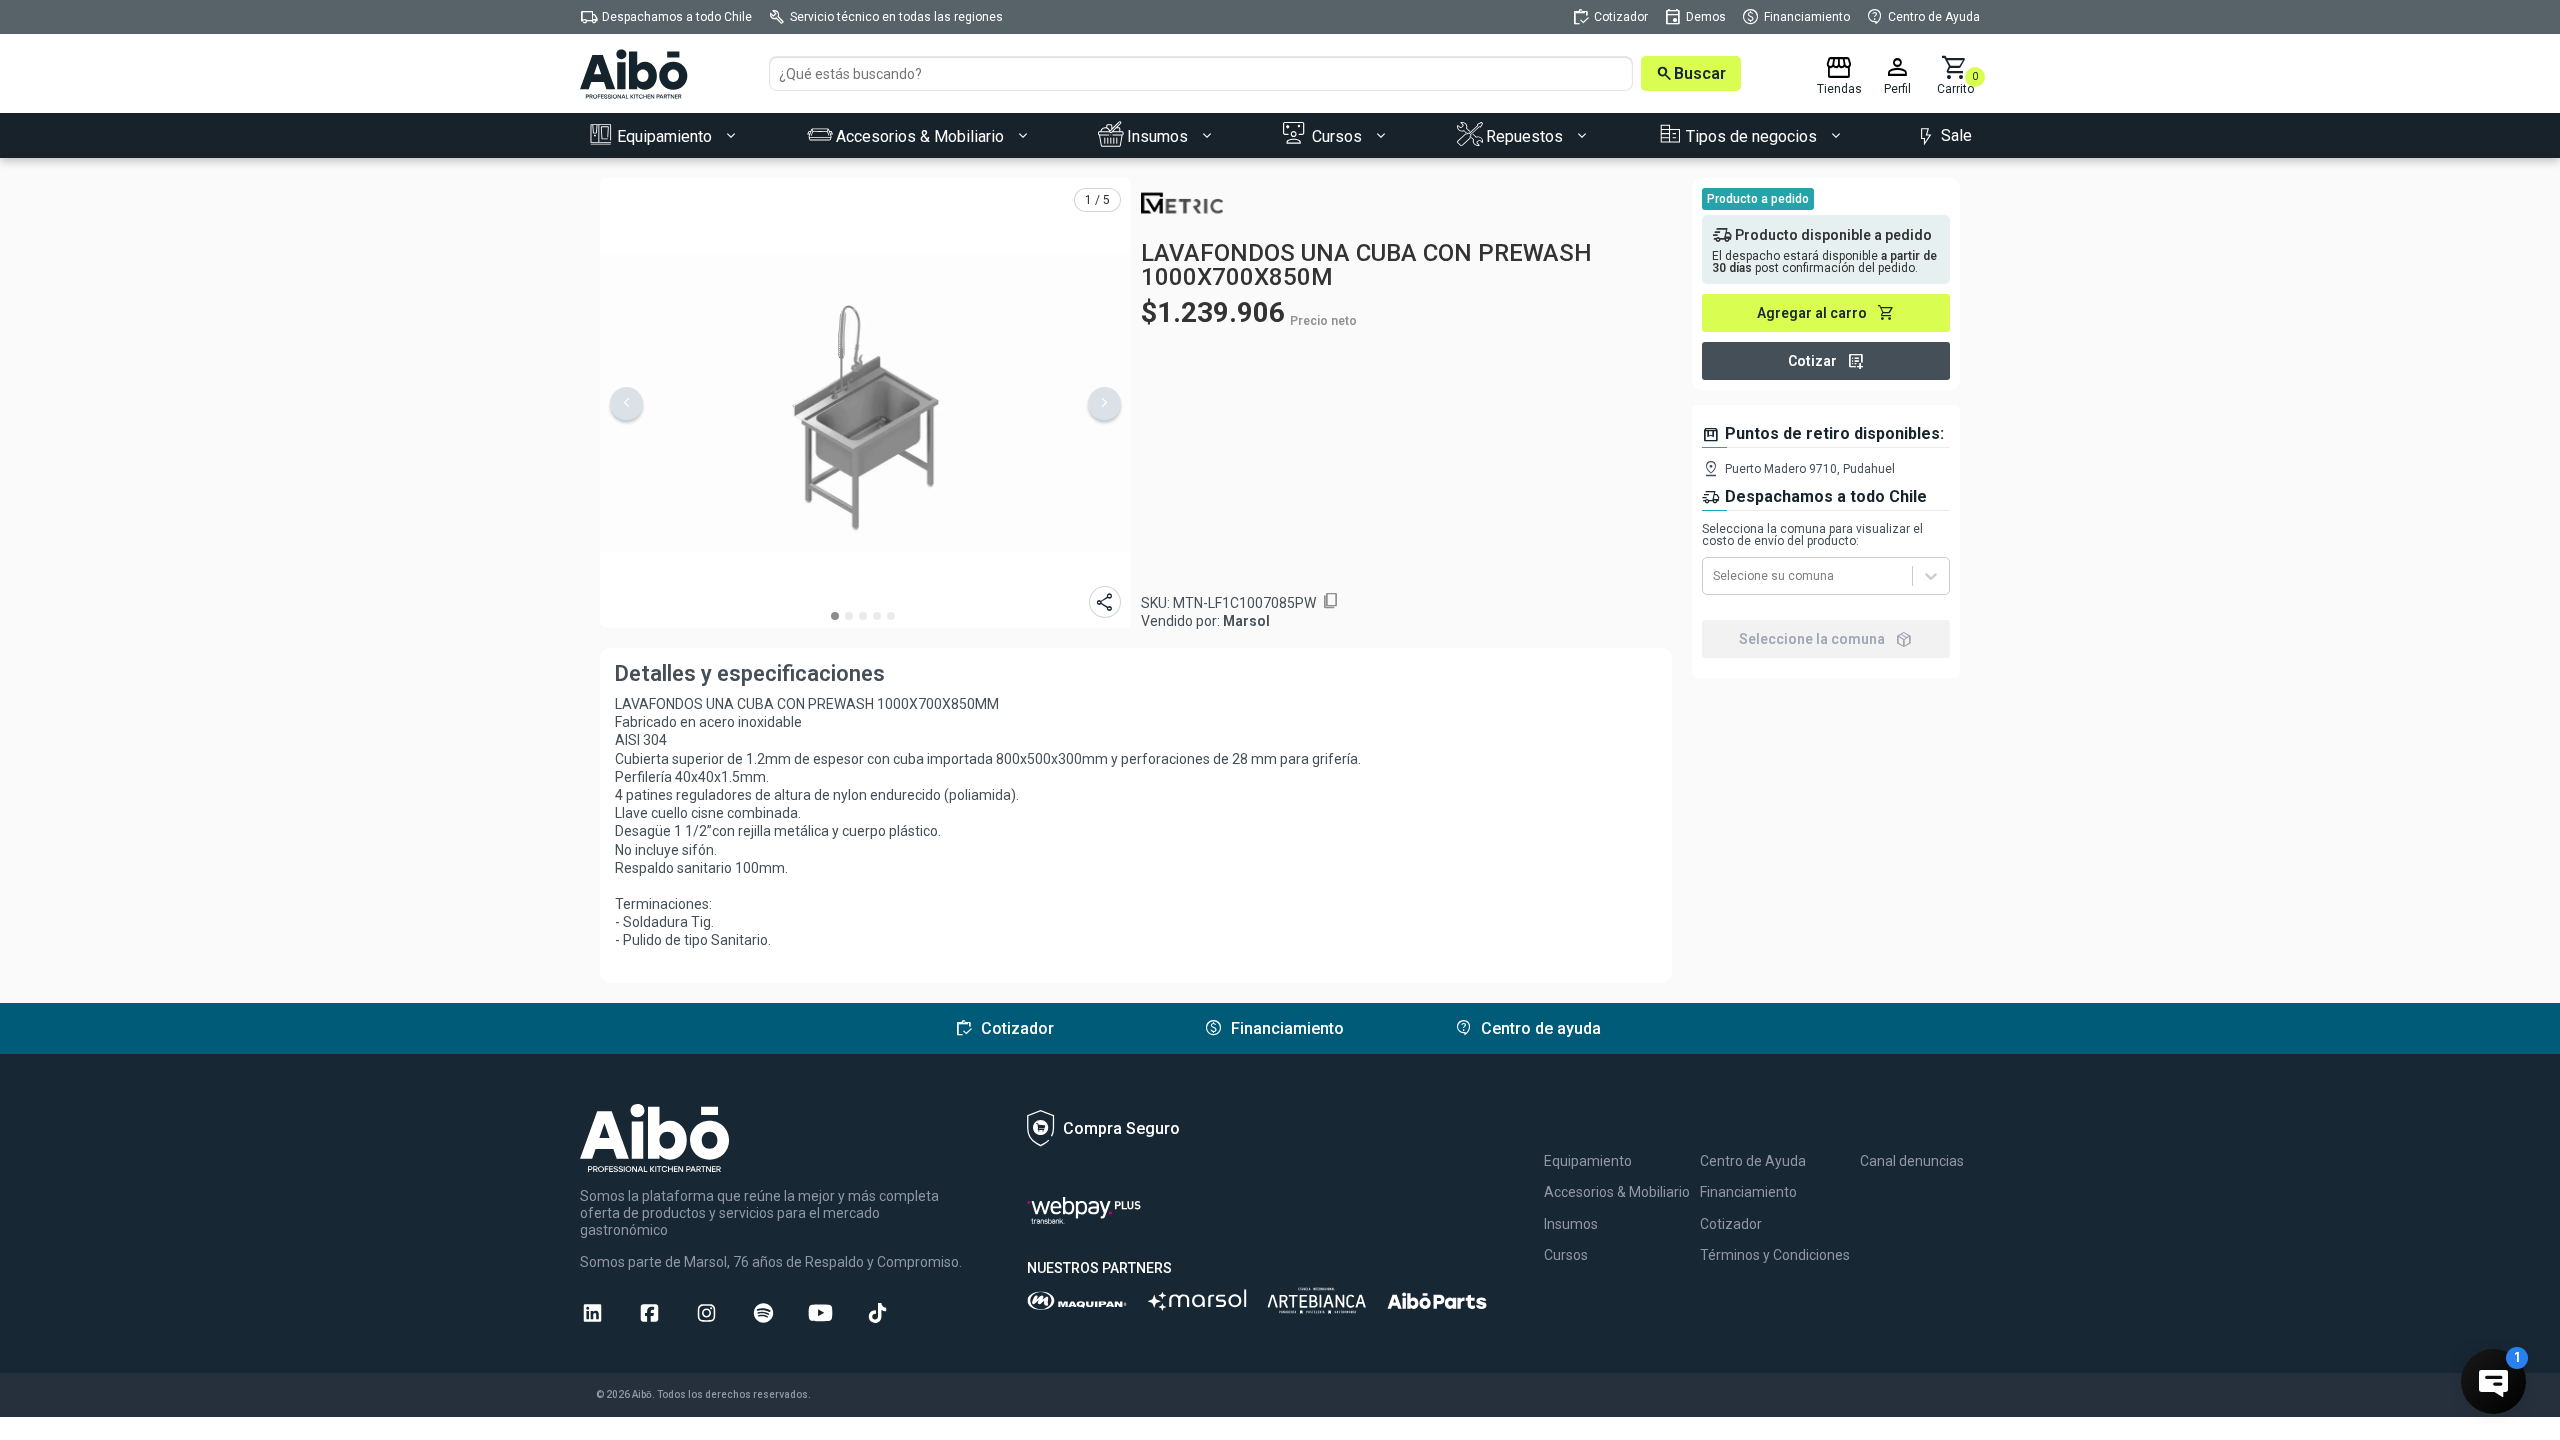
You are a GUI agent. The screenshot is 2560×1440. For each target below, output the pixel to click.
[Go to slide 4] (877, 616)
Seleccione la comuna (1826, 639)
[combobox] (1714, 576)
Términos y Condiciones (1775, 1255)
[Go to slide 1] (835, 616)
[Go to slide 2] (849, 616)
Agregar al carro (1826, 313)
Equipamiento (1588, 1161)
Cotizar (1826, 361)
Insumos (1571, 1224)
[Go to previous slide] (626, 403)
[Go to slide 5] (891, 616)
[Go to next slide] (1104, 403)
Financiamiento (1748, 1192)
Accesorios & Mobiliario (1617, 1192)
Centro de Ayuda (1753, 1161)
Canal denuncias (1912, 1161)
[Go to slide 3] (863, 616)
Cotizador (1731, 1224)
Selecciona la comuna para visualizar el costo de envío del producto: (1812, 535)
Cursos (1566, 1255)
